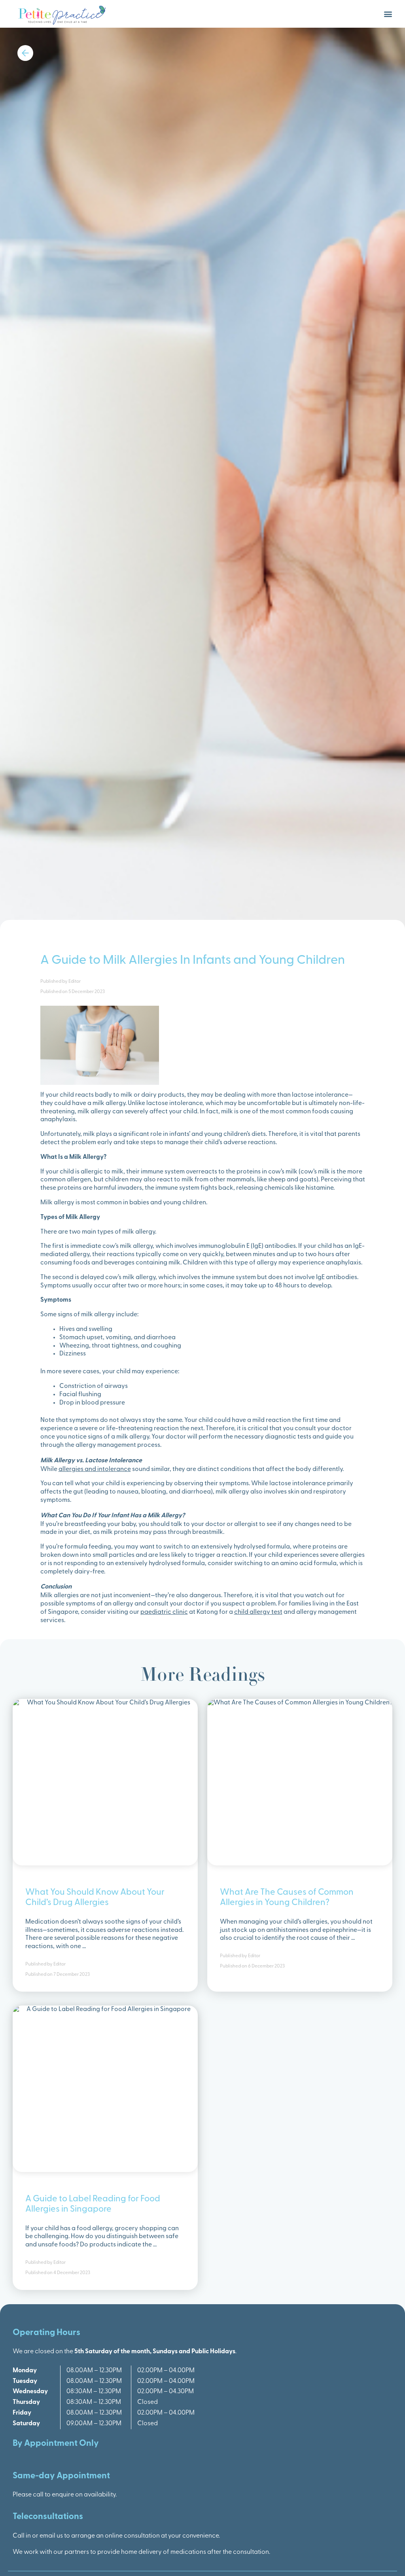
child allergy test (258, 1612)
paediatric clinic (164, 1612)
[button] (388, 14)
